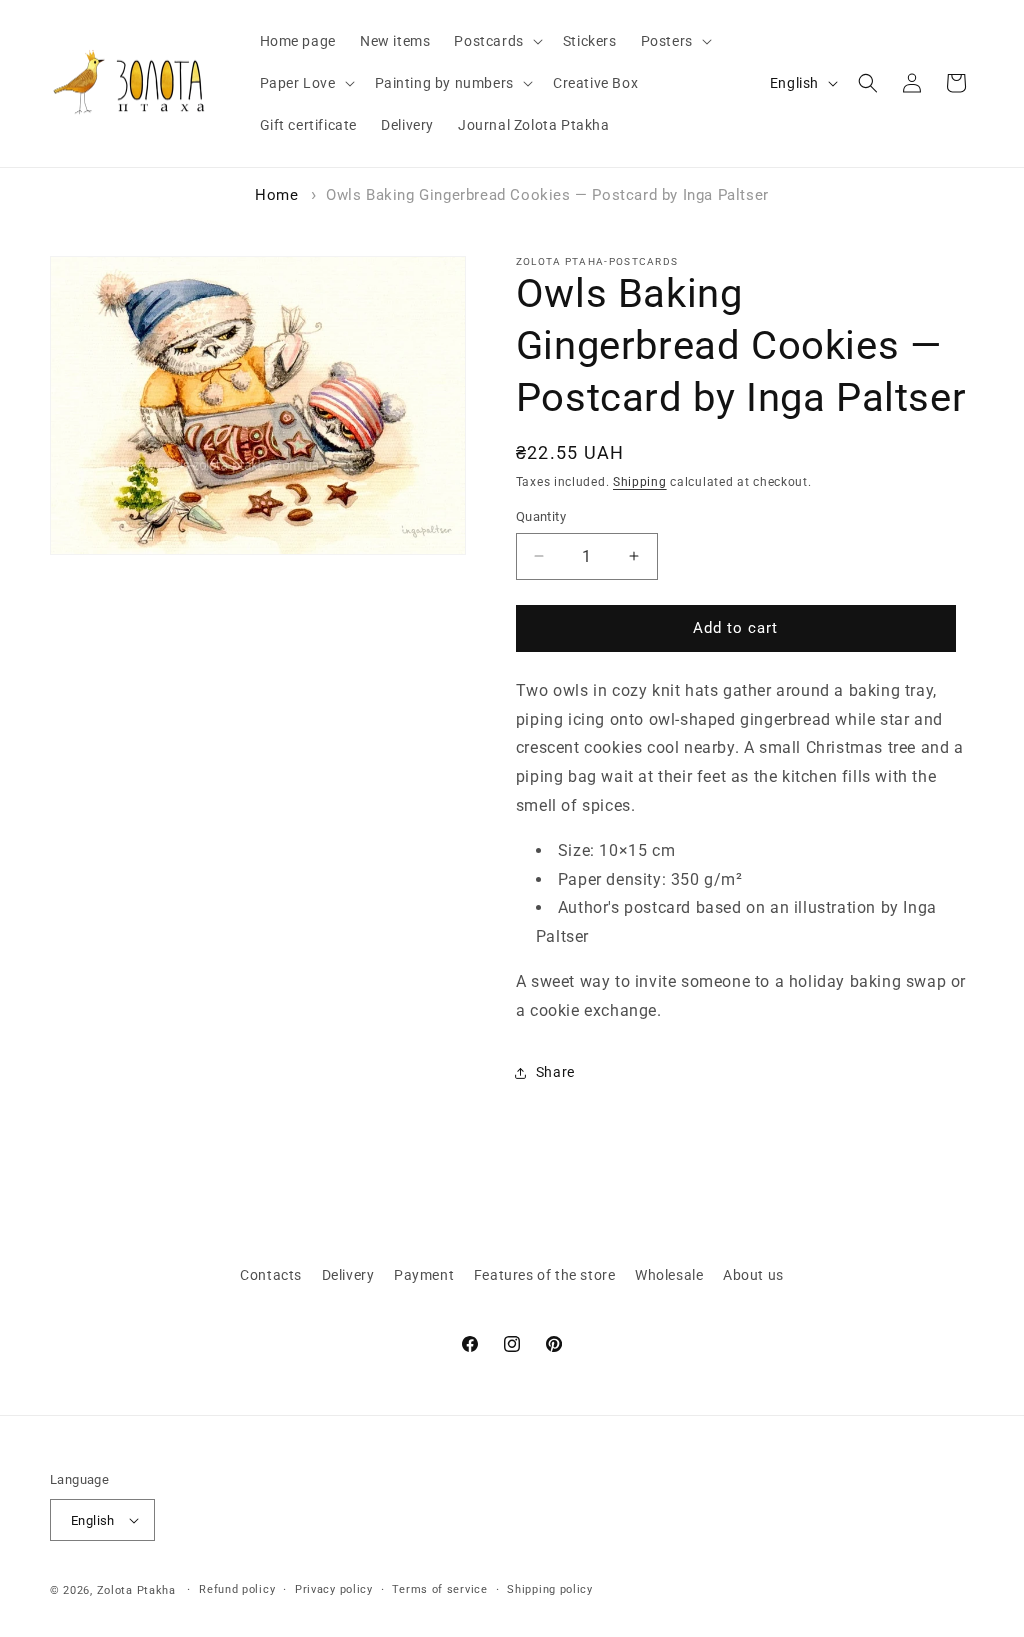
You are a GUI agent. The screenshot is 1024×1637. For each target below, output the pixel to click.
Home (276, 195)
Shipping (640, 482)
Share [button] (555, 1072)
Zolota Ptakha (136, 1590)
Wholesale (669, 1275)
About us (753, 1275)
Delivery (348, 1275)
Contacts (271, 1275)
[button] (496, 41)
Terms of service (439, 1589)
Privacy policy (334, 1589)
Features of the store (545, 1275)
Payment (424, 1275)
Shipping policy (550, 1589)
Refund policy (237, 1589)
